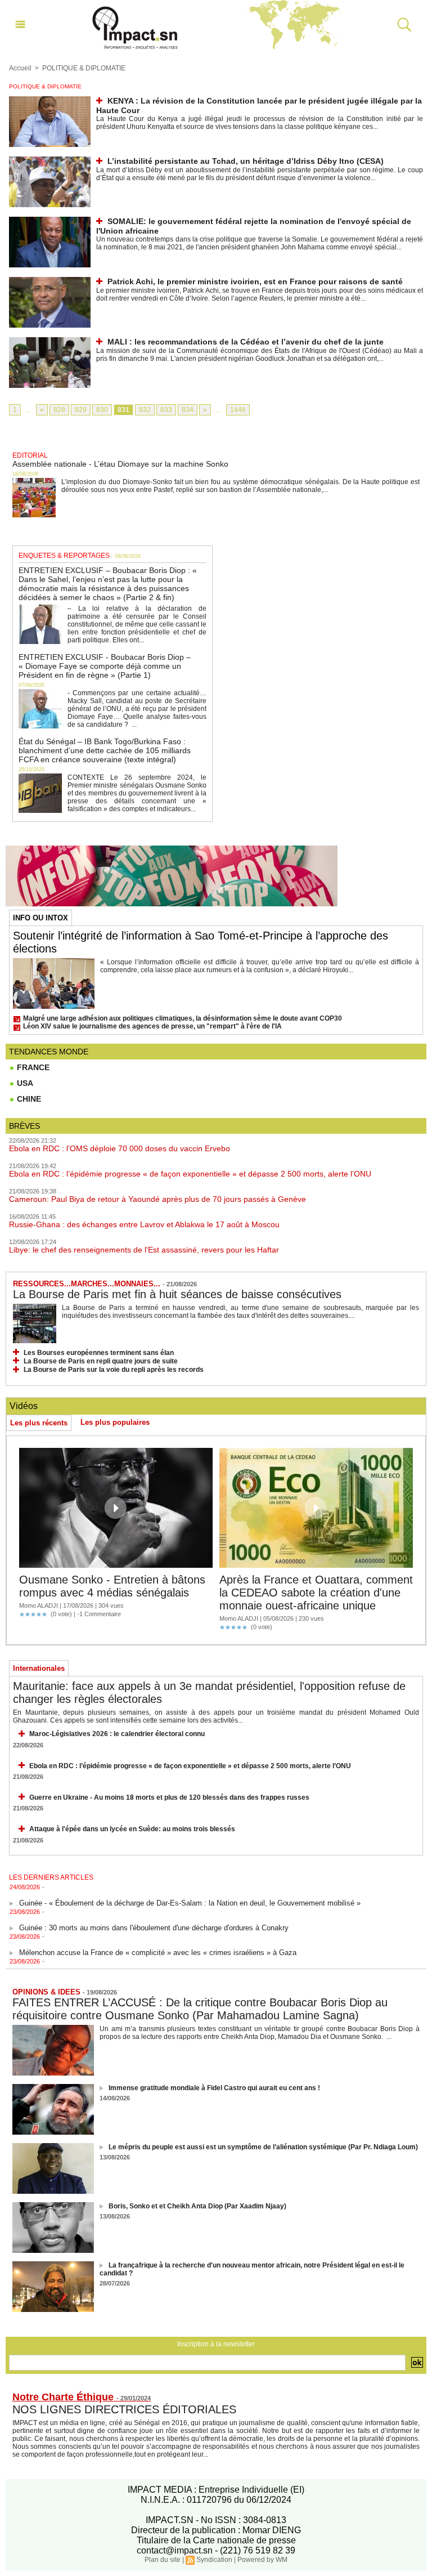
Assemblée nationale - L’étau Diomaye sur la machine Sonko (120, 464)
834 (188, 410)
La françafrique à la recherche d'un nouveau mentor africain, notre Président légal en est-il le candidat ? (252, 2269)
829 (81, 410)
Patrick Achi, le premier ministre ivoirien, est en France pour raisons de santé (255, 281)
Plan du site (163, 2560)
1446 (238, 410)
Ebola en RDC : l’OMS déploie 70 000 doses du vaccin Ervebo (120, 1148)
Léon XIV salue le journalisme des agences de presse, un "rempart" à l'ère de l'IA (152, 1026)
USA (24, 1083)
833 (166, 410)
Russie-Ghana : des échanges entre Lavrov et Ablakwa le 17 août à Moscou (144, 1224)
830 (102, 410)
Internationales (39, 1668)
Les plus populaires (115, 1422)
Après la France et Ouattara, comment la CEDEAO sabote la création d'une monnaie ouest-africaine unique (316, 1593)
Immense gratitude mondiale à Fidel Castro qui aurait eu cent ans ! (214, 2088)
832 (145, 410)
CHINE (28, 1099)
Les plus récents (39, 1423)
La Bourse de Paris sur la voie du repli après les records (114, 1370)
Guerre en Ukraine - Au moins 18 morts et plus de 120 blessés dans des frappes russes (169, 1797)
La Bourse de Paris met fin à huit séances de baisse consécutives (177, 1294)
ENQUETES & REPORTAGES (64, 556)
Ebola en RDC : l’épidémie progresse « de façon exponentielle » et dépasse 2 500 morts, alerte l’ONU (190, 1174)
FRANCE (32, 1067)
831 (123, 410)
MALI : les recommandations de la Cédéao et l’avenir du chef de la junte (246, 342)
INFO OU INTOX (40, 918)
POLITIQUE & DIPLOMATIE (84, 68)
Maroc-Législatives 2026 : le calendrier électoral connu (117, 1734)
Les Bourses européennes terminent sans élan (99, 1353)
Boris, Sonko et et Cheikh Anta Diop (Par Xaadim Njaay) (197, 2206)
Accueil (20, 68)
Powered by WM (262, 2560)
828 (59, 410)
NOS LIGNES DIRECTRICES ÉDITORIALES (124, 2409)
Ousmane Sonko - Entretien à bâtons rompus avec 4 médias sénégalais (112, 1586)
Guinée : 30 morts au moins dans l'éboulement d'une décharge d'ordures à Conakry (154, 1919)
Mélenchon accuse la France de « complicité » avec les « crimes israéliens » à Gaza (158, 1944)
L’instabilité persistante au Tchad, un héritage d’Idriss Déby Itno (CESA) (246, 161)
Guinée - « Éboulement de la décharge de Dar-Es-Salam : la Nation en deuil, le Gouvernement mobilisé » (190, 1894)
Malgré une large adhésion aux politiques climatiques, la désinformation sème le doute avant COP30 (183, 1018)
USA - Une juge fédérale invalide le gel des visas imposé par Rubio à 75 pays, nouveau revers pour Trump (192, 1968)
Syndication (214, 2560)
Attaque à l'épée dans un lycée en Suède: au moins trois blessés (132, 1829)
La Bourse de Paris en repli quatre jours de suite (101, 1361)
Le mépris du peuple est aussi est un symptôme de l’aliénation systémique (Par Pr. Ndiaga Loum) (263, 2147)
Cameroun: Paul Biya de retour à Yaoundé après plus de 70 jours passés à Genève (157, 1199)
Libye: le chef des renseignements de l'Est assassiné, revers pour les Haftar (144, 1250)
